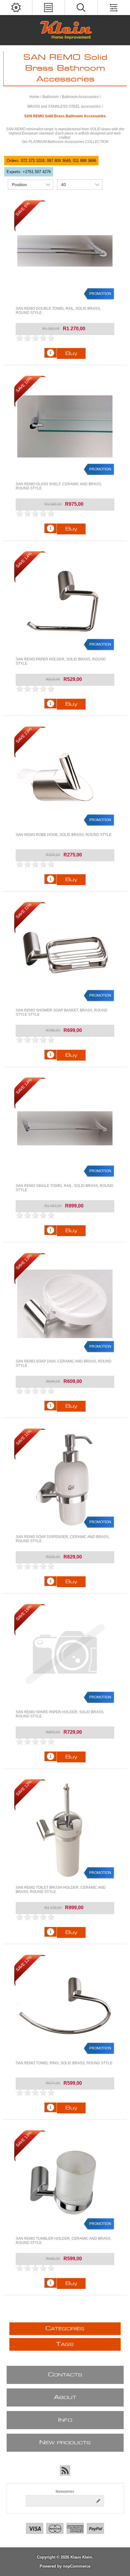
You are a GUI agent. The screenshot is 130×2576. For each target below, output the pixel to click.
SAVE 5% (23, 209)
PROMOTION (100, 294)
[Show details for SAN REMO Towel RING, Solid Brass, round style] (65, 2006)
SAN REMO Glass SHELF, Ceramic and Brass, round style (59, 486)
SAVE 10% (24, 384)
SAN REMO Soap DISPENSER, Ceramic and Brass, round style (63, 1539)
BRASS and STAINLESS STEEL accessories (64, 106)
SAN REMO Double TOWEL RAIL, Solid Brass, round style (58, 311)
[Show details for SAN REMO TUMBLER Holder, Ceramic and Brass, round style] (65, 2181)
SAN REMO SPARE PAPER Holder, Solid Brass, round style (60, 1714)
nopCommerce (77, 2566)
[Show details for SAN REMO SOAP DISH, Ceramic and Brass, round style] (65, 1304)
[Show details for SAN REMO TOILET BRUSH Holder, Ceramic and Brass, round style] (65, 1830)
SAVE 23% (24, 735)
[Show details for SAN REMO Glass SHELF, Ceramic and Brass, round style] (65, 427)
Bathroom (51, 97)
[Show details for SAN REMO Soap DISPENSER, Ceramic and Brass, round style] (65, 1479)
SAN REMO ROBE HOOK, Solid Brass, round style (64, 835)
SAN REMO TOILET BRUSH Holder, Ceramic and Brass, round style (61, 1890)
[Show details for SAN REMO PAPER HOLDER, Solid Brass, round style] (65, 602)
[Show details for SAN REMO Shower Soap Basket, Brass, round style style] (65, 953)
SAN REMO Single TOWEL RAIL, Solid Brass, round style (65, 1188)
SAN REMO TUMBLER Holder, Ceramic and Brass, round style (63, 2241)
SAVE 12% (24, 1788)
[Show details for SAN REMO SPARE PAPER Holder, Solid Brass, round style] (65, 1655)
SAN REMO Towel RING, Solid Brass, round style (64, 2063)
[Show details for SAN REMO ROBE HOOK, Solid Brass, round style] (65, 777)
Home (34, 97)
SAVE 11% (24, 911)
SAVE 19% (24, 1613)
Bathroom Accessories (80, 97)
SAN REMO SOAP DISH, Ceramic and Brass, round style (64, 1363)
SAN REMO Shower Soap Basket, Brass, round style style (62, 1012)
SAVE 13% (24, 1262)
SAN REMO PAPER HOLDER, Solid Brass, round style (61, 661)
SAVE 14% (24, 560)
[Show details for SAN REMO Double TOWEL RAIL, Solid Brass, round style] (65, 251)
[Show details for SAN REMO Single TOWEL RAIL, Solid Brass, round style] (65, 1128)
